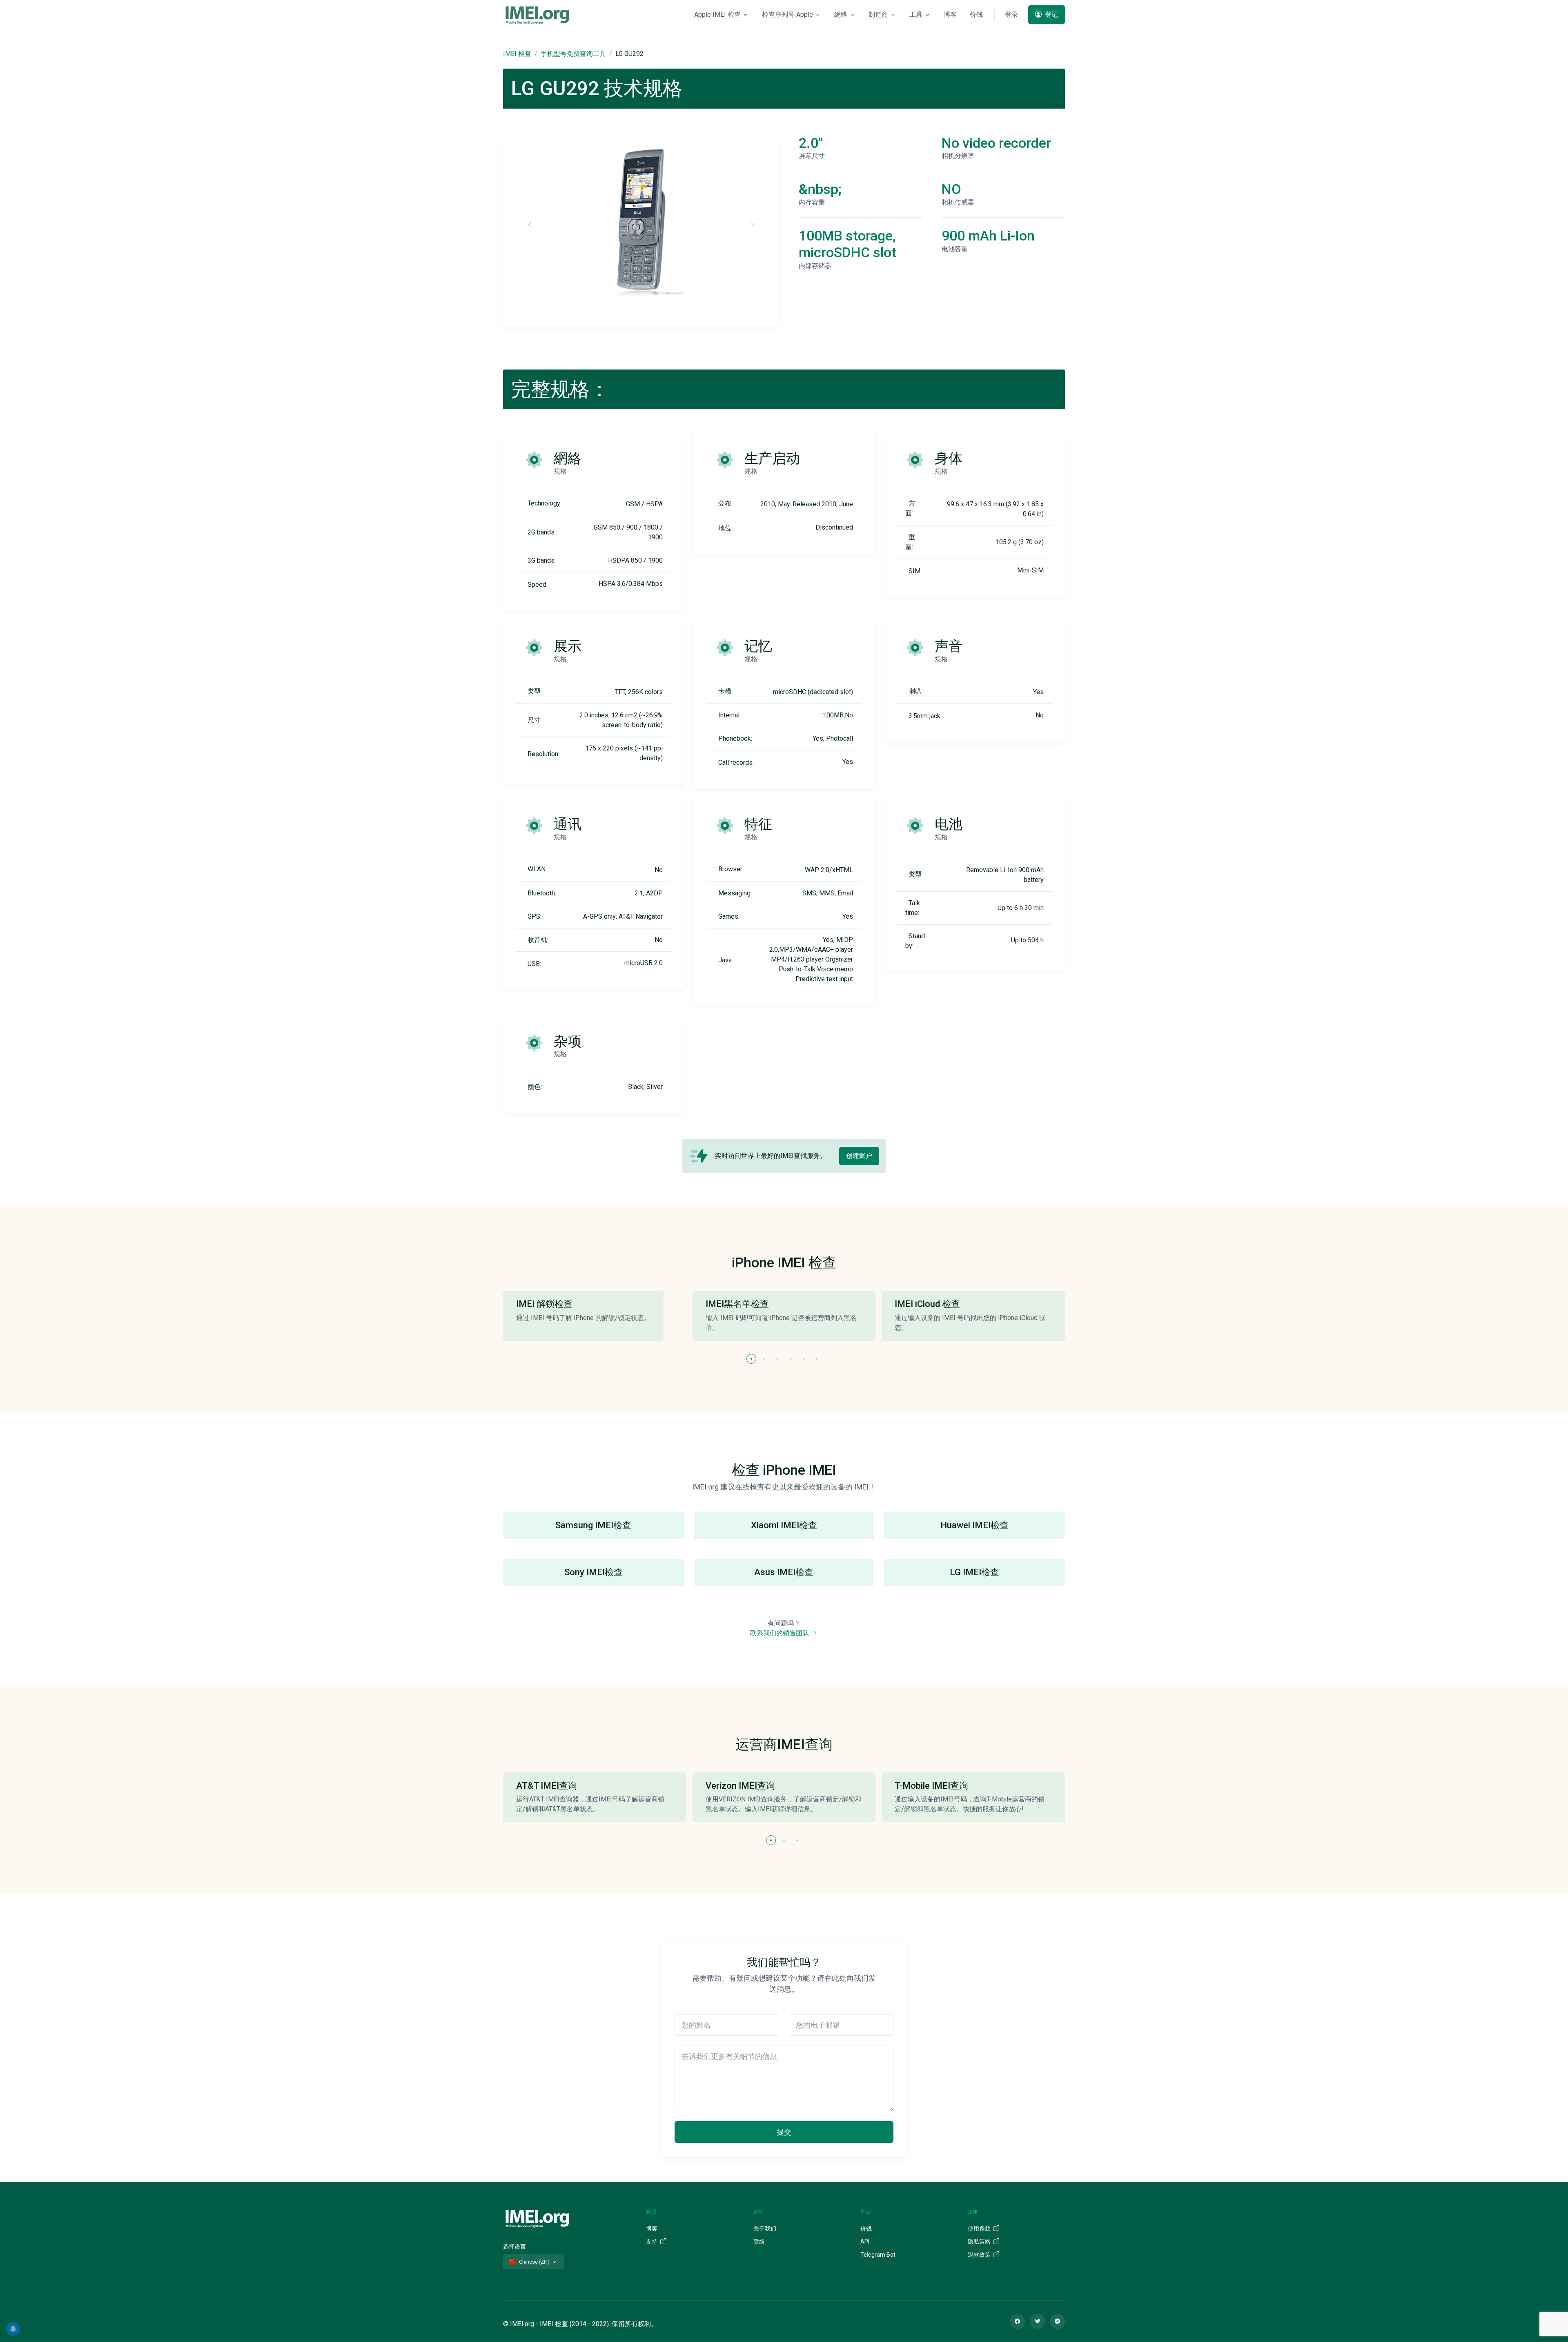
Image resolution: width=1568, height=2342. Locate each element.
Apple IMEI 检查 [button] (717, 14)
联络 (759, 2242)
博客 (950, 14)
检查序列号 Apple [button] (787, 14)
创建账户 (859, 1156)
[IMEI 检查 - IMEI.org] (537, 15)
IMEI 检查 (517, 54)
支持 (652, 2242)
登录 (1011, 14)
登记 (1051, 14)
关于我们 (765, 2228)
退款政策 (980, 2255)
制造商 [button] (878, 14)
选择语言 (514, 2246)
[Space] (537, 2217)
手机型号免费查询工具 (573, 54)
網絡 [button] (841, 14)
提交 (784, 2132)
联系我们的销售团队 (780, 1633)
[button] (751, 1359)
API (865, 2242)
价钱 (976, 14)
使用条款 (980, 2228)
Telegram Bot (878, 2255)
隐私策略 (980, 2242)
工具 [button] (916, 14)
